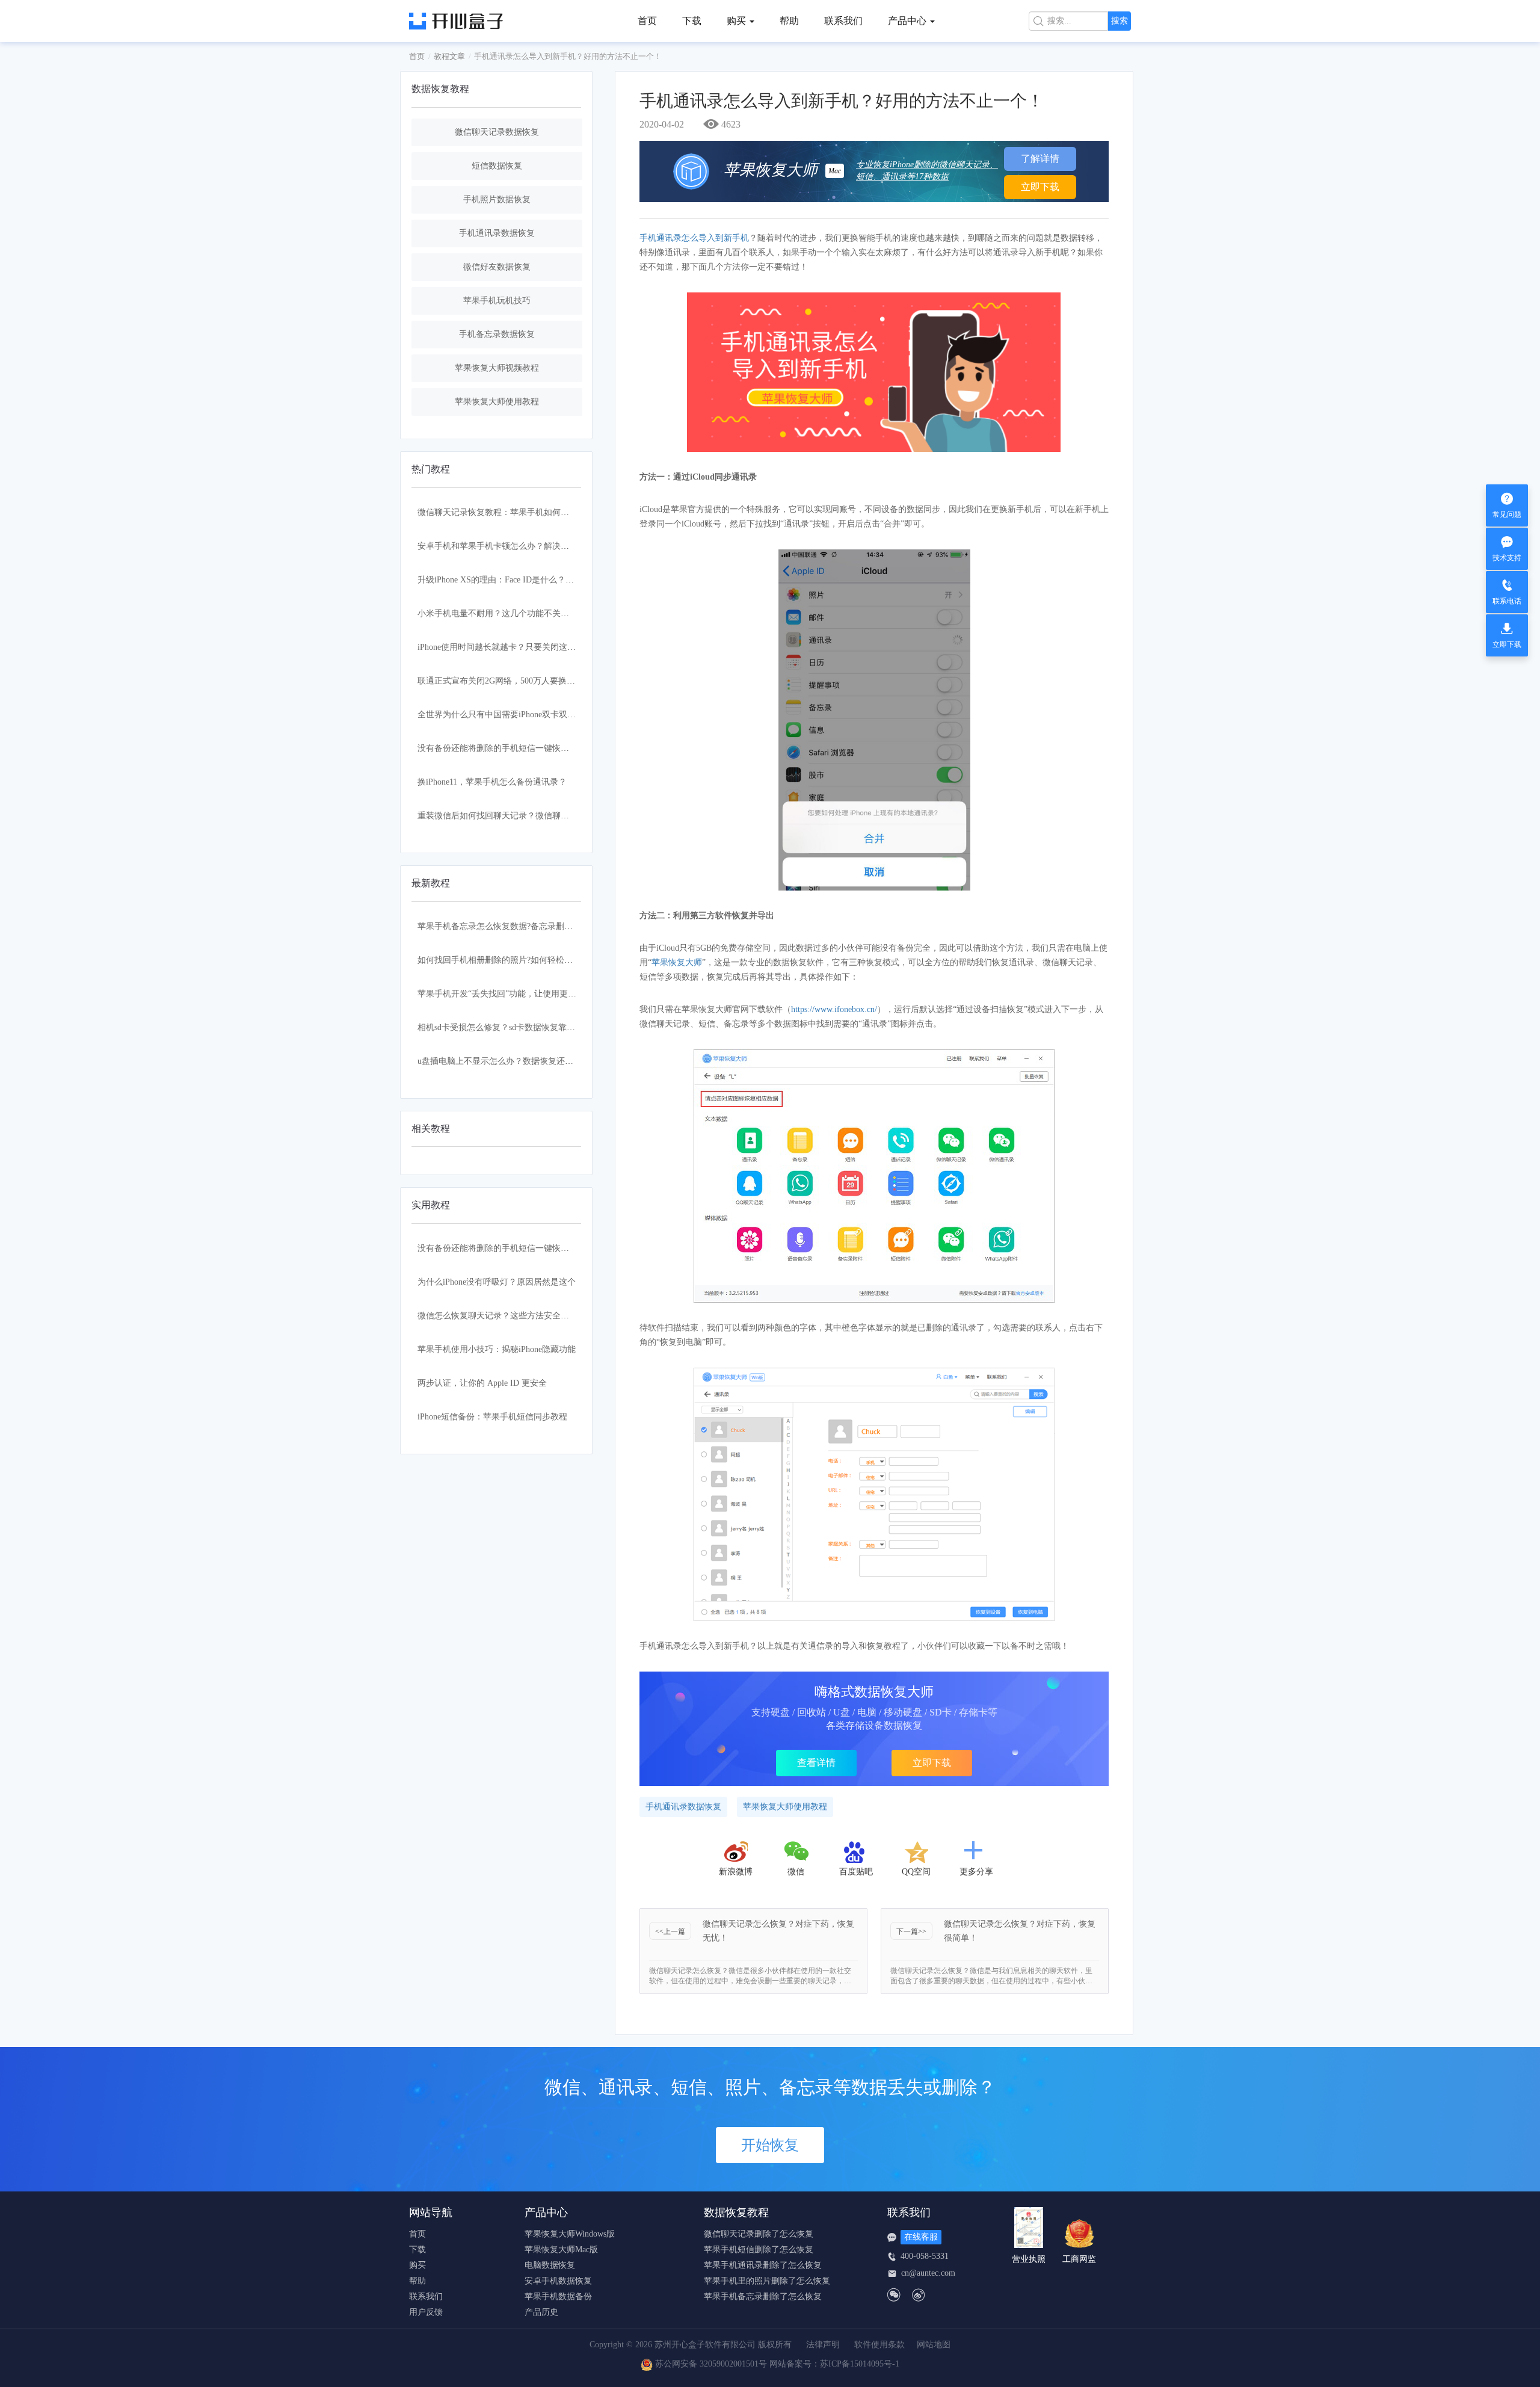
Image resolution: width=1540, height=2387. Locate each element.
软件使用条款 (879, 2345)
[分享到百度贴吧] (856, 1852)
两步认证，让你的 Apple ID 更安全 (482, 1383)
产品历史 (541, 2312)
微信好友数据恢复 (497, 267)
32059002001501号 (733, 2364)
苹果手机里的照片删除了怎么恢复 (767, 2281)
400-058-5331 (925, 2256)
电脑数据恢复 (550, 2265)
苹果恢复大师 (677, 962)
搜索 (1120, 21)
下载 (692, 21)
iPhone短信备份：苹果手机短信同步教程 (492, 1417)
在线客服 (921, 2237)
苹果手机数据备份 (558, 2297)
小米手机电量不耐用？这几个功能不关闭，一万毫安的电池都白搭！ (544, 613)
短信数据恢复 (497, 166)
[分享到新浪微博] (736, 1852)
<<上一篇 (670, 1932)
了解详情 (1040, 159)
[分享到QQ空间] (916, 1852)
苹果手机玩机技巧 (497, 301)
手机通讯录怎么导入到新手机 (694, 238)
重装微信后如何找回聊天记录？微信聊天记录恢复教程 (519, 816)
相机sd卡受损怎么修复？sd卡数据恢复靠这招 (500, 1027)
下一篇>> (911, 1932)
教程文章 (449, 56)
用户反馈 (426, 2312)
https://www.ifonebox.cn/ (834, 1009)
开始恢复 (770, 2145)
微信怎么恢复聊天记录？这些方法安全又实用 (502, 1316)
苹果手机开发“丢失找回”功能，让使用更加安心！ (510, 994)
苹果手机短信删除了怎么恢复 (759, 2250)
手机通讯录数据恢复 (497, 233)
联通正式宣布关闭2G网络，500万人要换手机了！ (509, 681)
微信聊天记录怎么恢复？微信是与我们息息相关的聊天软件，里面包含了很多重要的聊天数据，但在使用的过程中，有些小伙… (991, 1976)
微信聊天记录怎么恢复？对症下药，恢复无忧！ (778, 1931)
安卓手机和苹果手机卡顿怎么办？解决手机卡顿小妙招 (519, 546)
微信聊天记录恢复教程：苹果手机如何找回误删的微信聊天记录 (535, 512)
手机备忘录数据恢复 (497, 334)
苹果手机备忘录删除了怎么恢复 (763, 2297)
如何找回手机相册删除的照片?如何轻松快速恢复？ (512, 960)
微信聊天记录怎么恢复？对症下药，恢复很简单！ (1020, 1931)
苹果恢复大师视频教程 (497, 368)
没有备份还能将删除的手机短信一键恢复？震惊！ (510, 748)
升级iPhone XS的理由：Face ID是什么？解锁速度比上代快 (525, 580)
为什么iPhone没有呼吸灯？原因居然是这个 (497, 1282)
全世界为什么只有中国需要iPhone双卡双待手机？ (509, 715)
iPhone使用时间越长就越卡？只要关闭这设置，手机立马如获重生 (539, 647)
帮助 (789, 21)
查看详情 (816, 1763)
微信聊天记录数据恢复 (497, 132)
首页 (647, 21)
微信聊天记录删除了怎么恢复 (759, 2234)
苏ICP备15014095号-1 (860, 2364)
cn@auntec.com (928, 2273)
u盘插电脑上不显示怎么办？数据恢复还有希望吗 (508, 1061)
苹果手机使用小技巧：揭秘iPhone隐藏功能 (497, 1349)
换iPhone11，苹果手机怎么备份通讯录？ (492, 782)
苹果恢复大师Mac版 (561, 2250)
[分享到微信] (797, 1852)
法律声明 (823, 2345)
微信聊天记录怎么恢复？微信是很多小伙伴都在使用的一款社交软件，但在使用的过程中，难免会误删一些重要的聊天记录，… (750, 1976)
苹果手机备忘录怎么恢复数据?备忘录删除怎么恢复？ (516, 926)
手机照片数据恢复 (497, 199)
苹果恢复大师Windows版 (570, 2234)
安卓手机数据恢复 (558, 2281)
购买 (417, 2265)
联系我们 (843, 21)
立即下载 (1040, 187)
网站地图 (934, 2345)
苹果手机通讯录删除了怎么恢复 (763, 2265)
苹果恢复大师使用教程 (497, 402)
